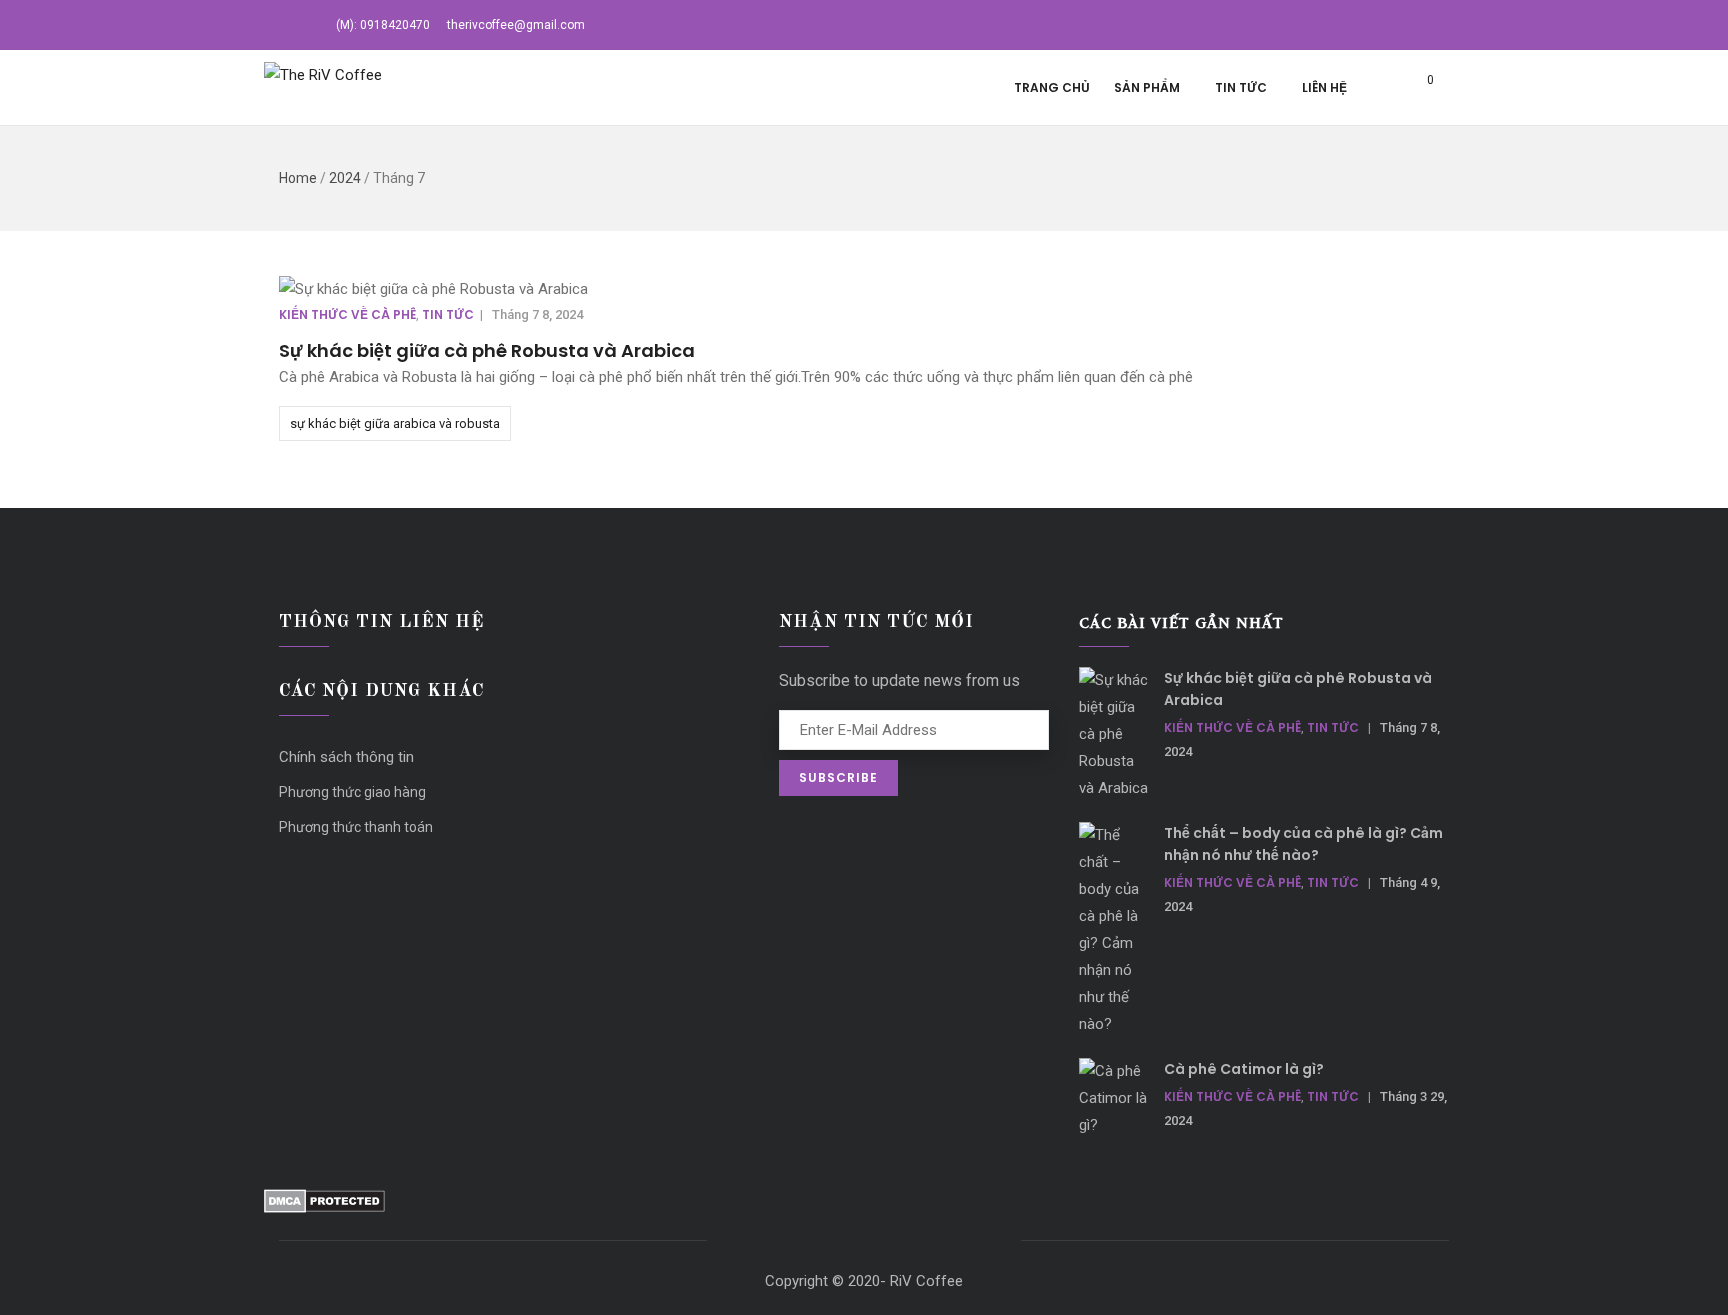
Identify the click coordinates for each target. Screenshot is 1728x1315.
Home (298, 178)
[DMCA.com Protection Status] (324, 1202)
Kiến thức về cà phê (347, 314)
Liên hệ (1324, 87)
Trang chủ (1052, 87)
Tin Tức (1241, 87)
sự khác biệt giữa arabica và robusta (395, 423)
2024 (345, 178)
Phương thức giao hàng (352, 792)
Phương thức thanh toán (356, 827)
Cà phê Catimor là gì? (1244, 1069)
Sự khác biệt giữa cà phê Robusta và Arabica (487, 350)
